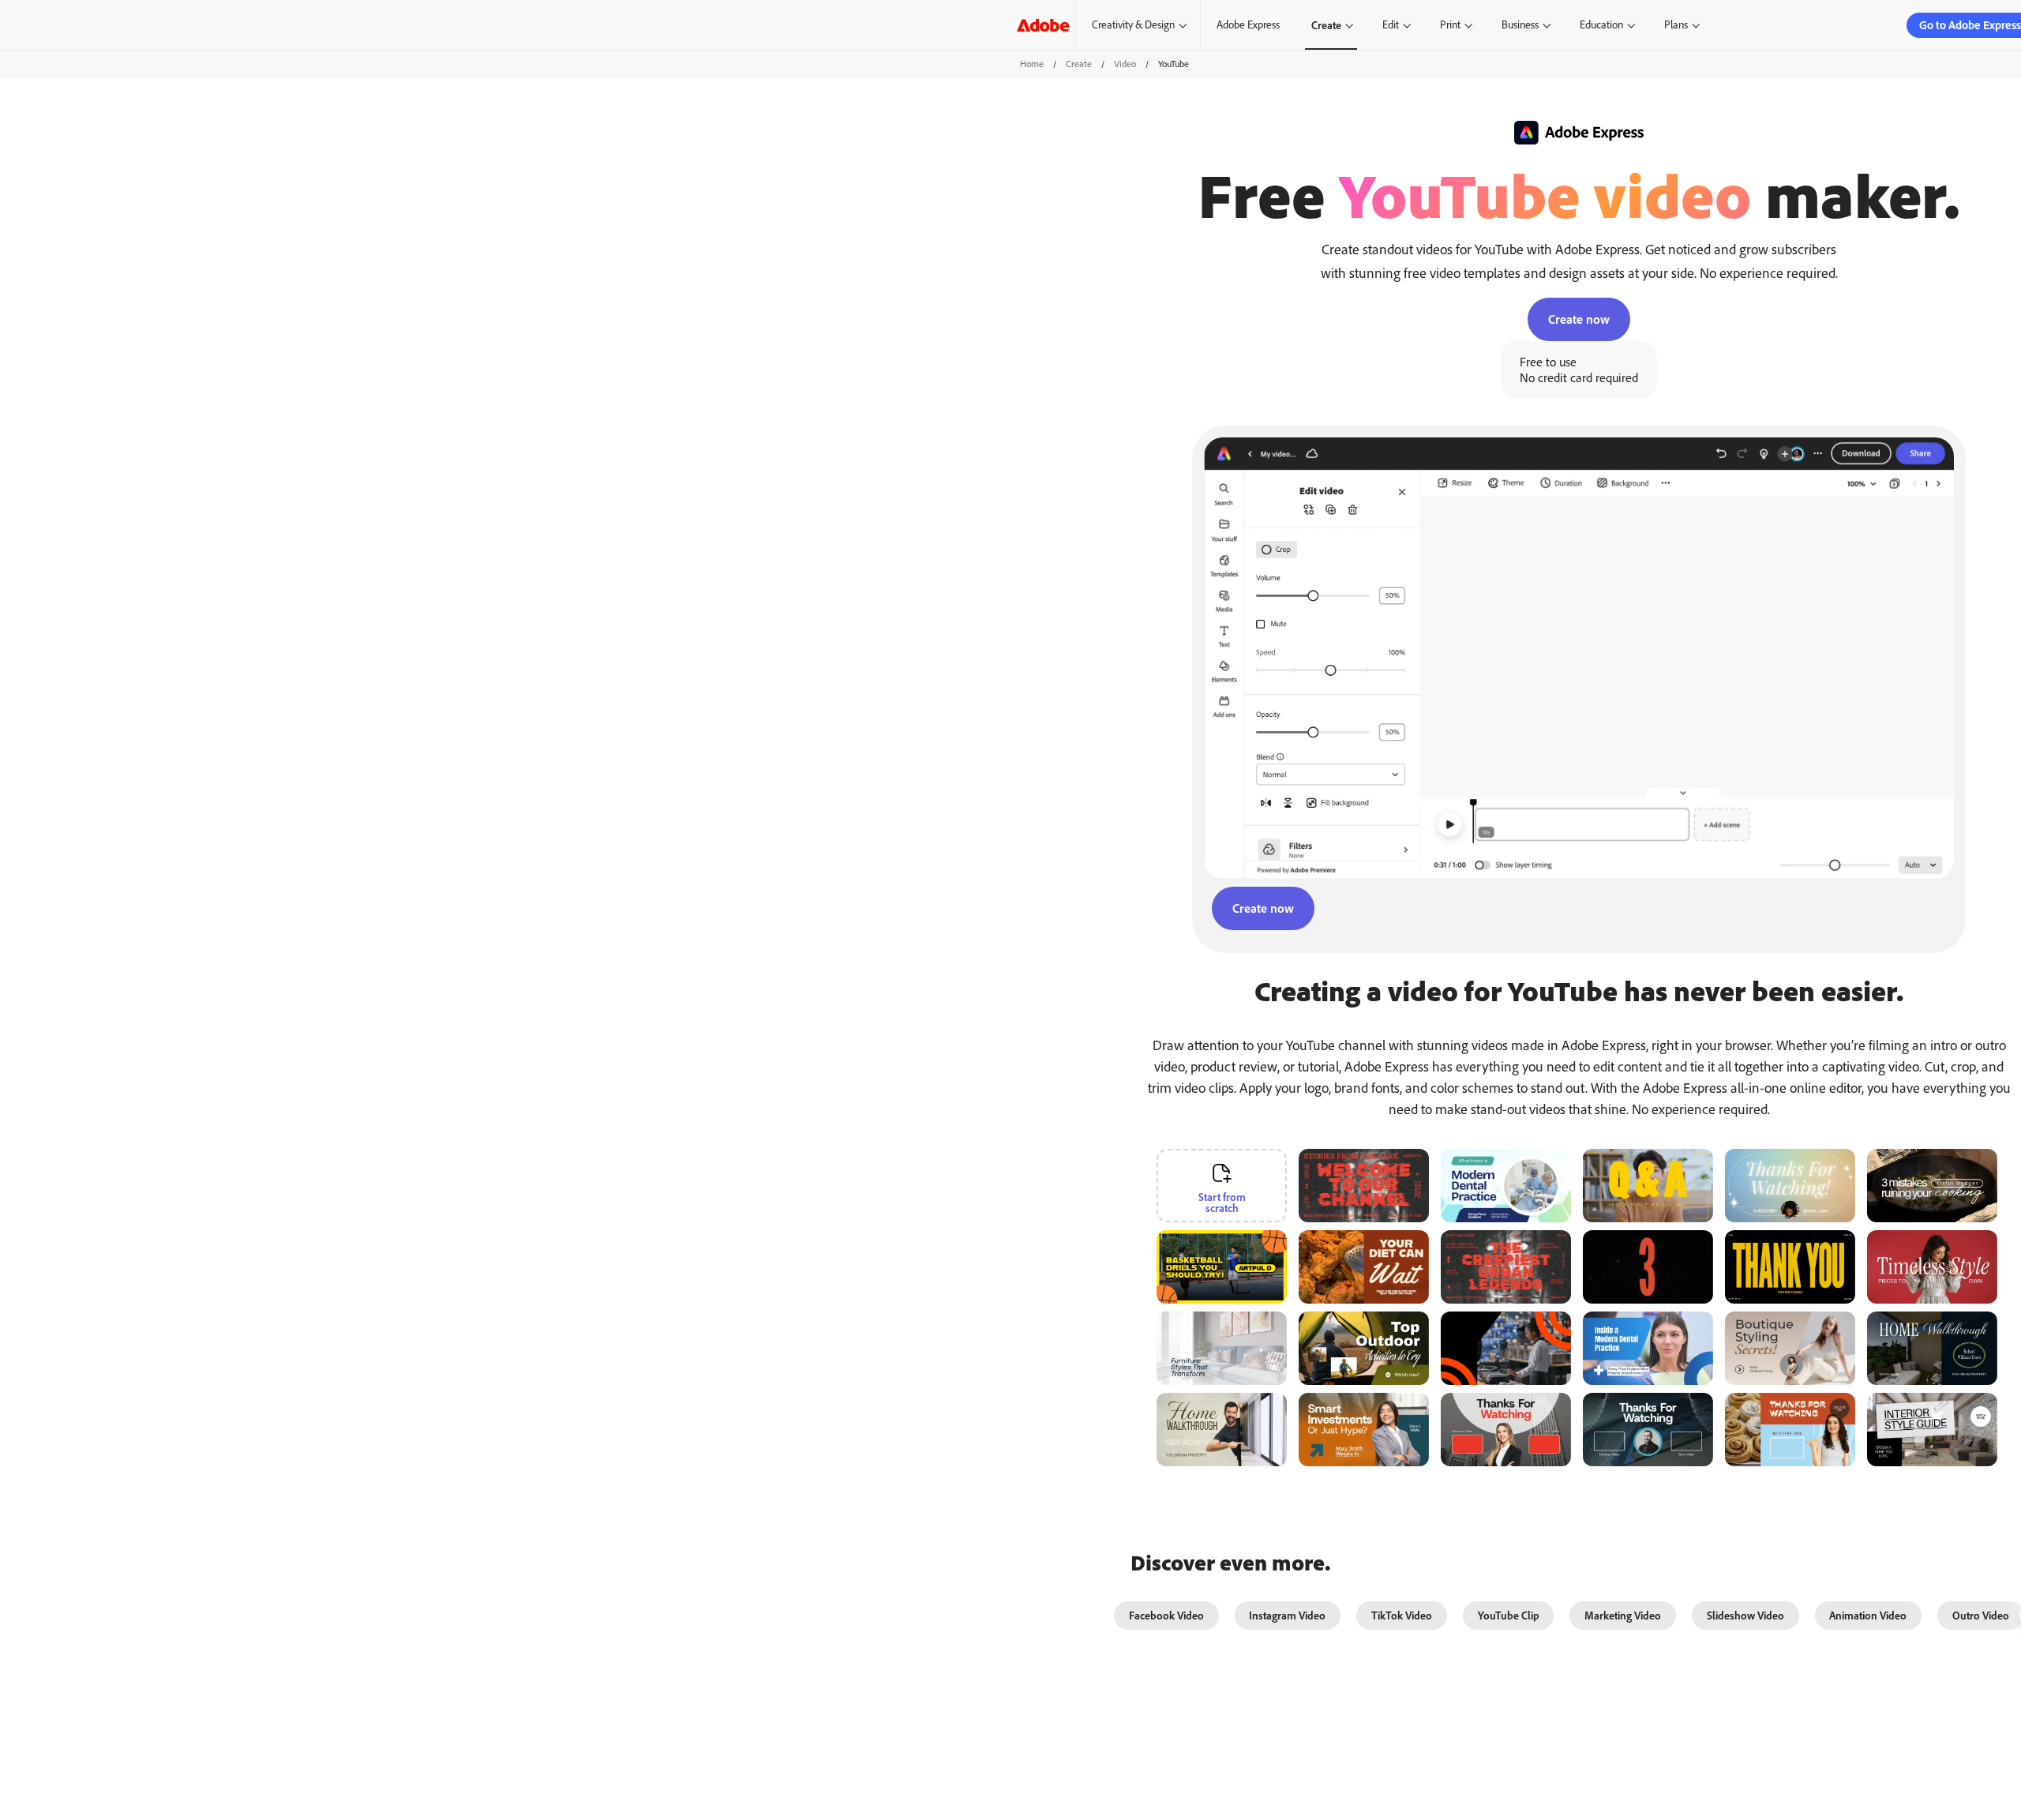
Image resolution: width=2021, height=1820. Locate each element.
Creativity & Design (1133, 24)
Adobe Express (1248, 24)
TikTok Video (1402, 1615)
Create (1326, 25)
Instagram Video (1287, 1615)
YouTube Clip (1509, 1615)
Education (1601, 24)
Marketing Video (1623, 1615)
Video (1125, 64)
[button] (1284, 1239)
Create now (1579, 319)
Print (1450, 24)
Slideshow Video (1745, 1615)
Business (1520, 24)
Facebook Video (1166, 1615)
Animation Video (1868, 1615)
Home (1032, 64)
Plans (1676, 24)
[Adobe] (1043, 25)
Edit (1391, 24)
